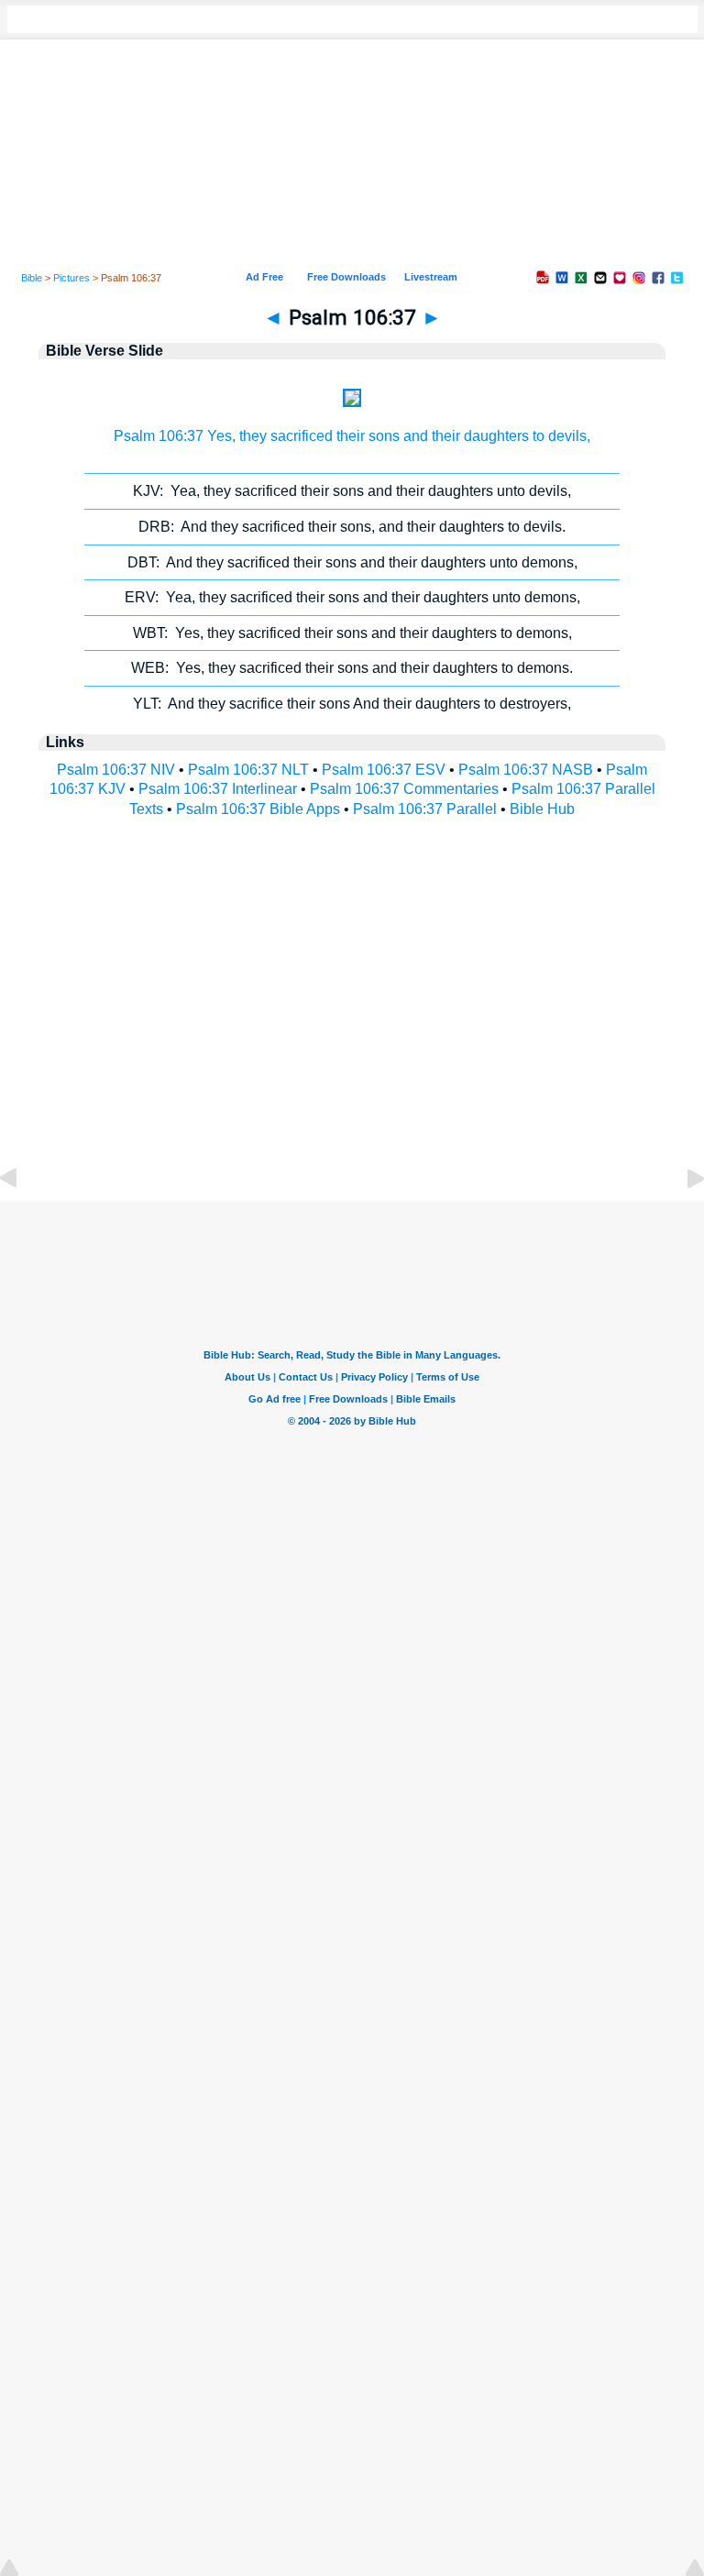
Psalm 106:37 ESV (384, 770)
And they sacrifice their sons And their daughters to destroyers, (352, 704)
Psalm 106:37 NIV (116, 770)
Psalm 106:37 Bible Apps (258, 809)
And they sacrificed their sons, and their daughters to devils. (352, 527)
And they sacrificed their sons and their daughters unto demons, (352, 562)
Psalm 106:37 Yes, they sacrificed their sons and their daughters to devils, (352, 436)
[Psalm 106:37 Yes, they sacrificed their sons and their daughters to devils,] (352, 402)
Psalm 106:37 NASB (526, 770)
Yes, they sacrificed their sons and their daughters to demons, (352, 633)
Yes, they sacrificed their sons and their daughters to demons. (352, 668)
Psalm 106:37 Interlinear (218, 789)
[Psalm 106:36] (23, 1220)
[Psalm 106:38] (681, 1220)
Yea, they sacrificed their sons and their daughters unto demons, (352, 597)
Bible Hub (542, 809)
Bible (32, 278)
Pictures (71, 278)
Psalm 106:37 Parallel (425, 809)
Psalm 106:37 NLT (248, 770)
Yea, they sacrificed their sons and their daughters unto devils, (352, 491)
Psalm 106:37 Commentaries (404, 789)
